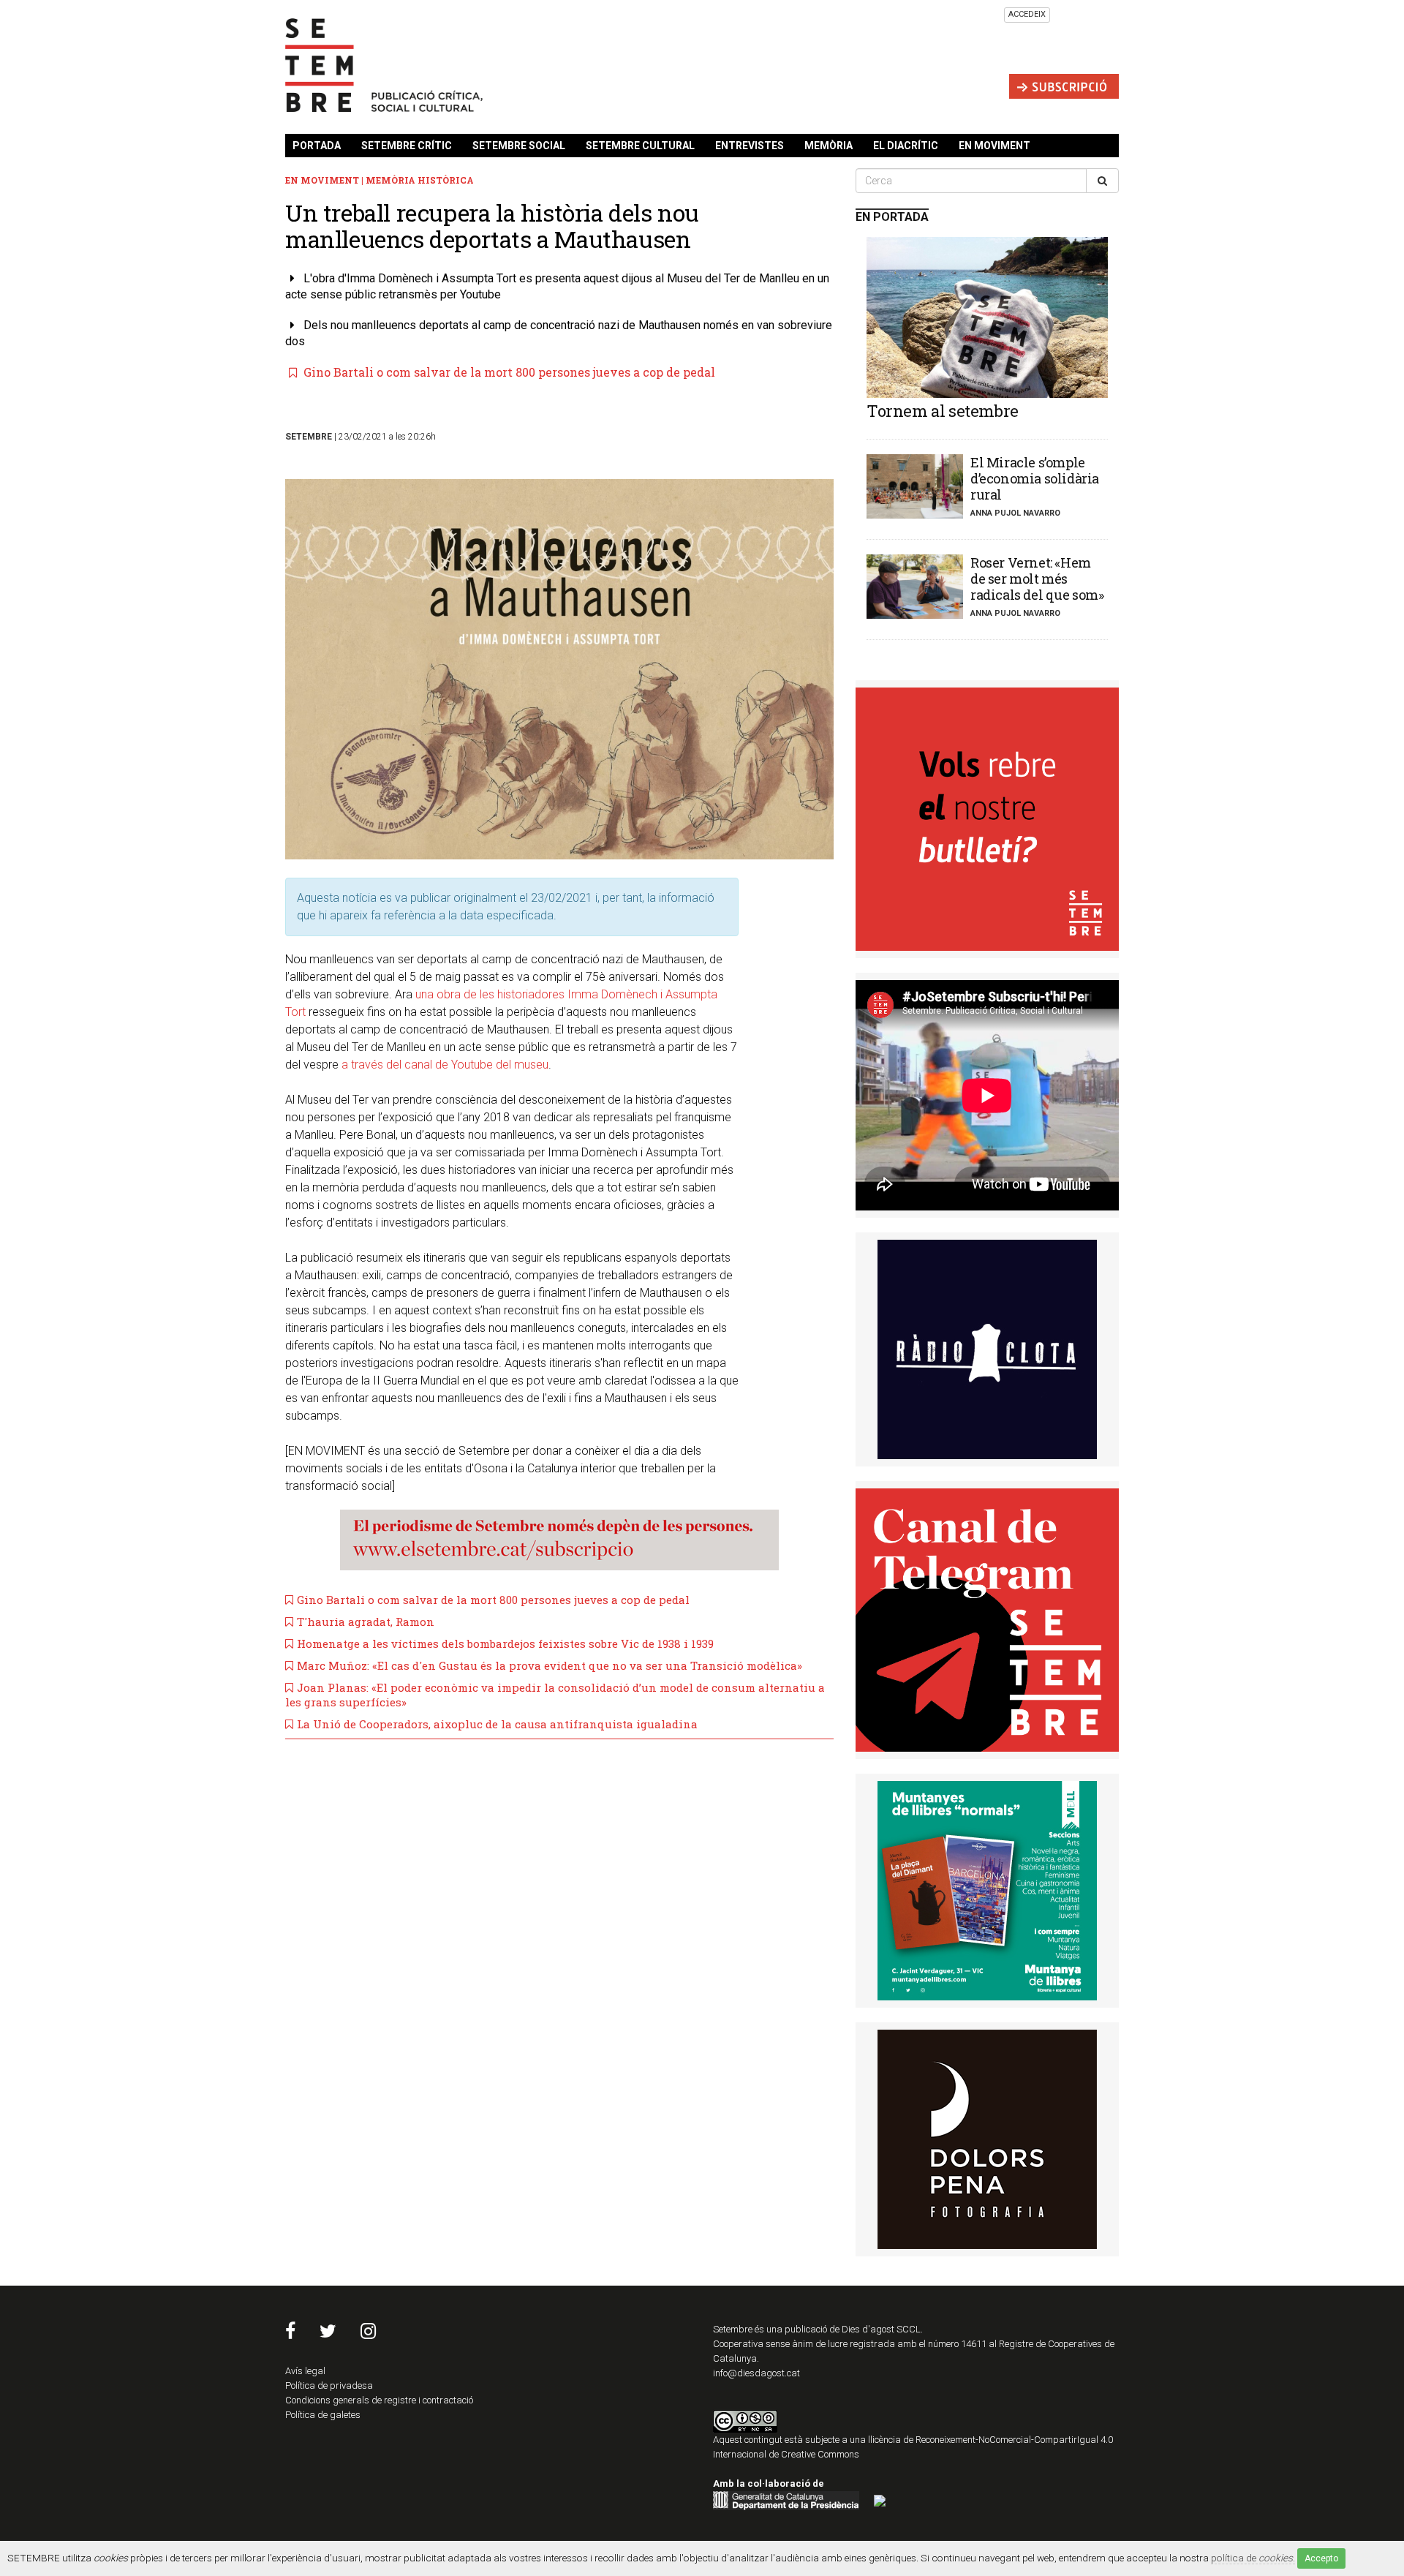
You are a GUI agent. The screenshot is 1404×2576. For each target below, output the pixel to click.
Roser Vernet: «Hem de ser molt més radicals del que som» (1037, 579)
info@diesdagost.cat (756, 2373)
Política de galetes (323, 2415)
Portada (317, 146)
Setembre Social (519, 146)
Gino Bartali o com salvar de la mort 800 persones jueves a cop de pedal (508, 372)
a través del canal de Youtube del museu (445, 1065)
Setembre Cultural (640, 146)
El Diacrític (906, 146)
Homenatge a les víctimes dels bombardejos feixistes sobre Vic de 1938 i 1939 (505, 1643)
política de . (1253, 2558)
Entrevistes (750, 146)
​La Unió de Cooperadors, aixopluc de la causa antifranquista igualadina (497, 1724)
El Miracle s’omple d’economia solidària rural (1035, 478)
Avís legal (305, 2371)
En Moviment (994, 146)
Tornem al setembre (943, 411)
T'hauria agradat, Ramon (366, 1622)
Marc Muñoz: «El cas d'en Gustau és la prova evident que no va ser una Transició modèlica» (550, 1665)
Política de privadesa (329, 2385)
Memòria (829, 146)
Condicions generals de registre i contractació (379, 2400)
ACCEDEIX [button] (1027, 14)
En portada (892, 217)
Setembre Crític (407, 146)
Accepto (1321, 2558)
